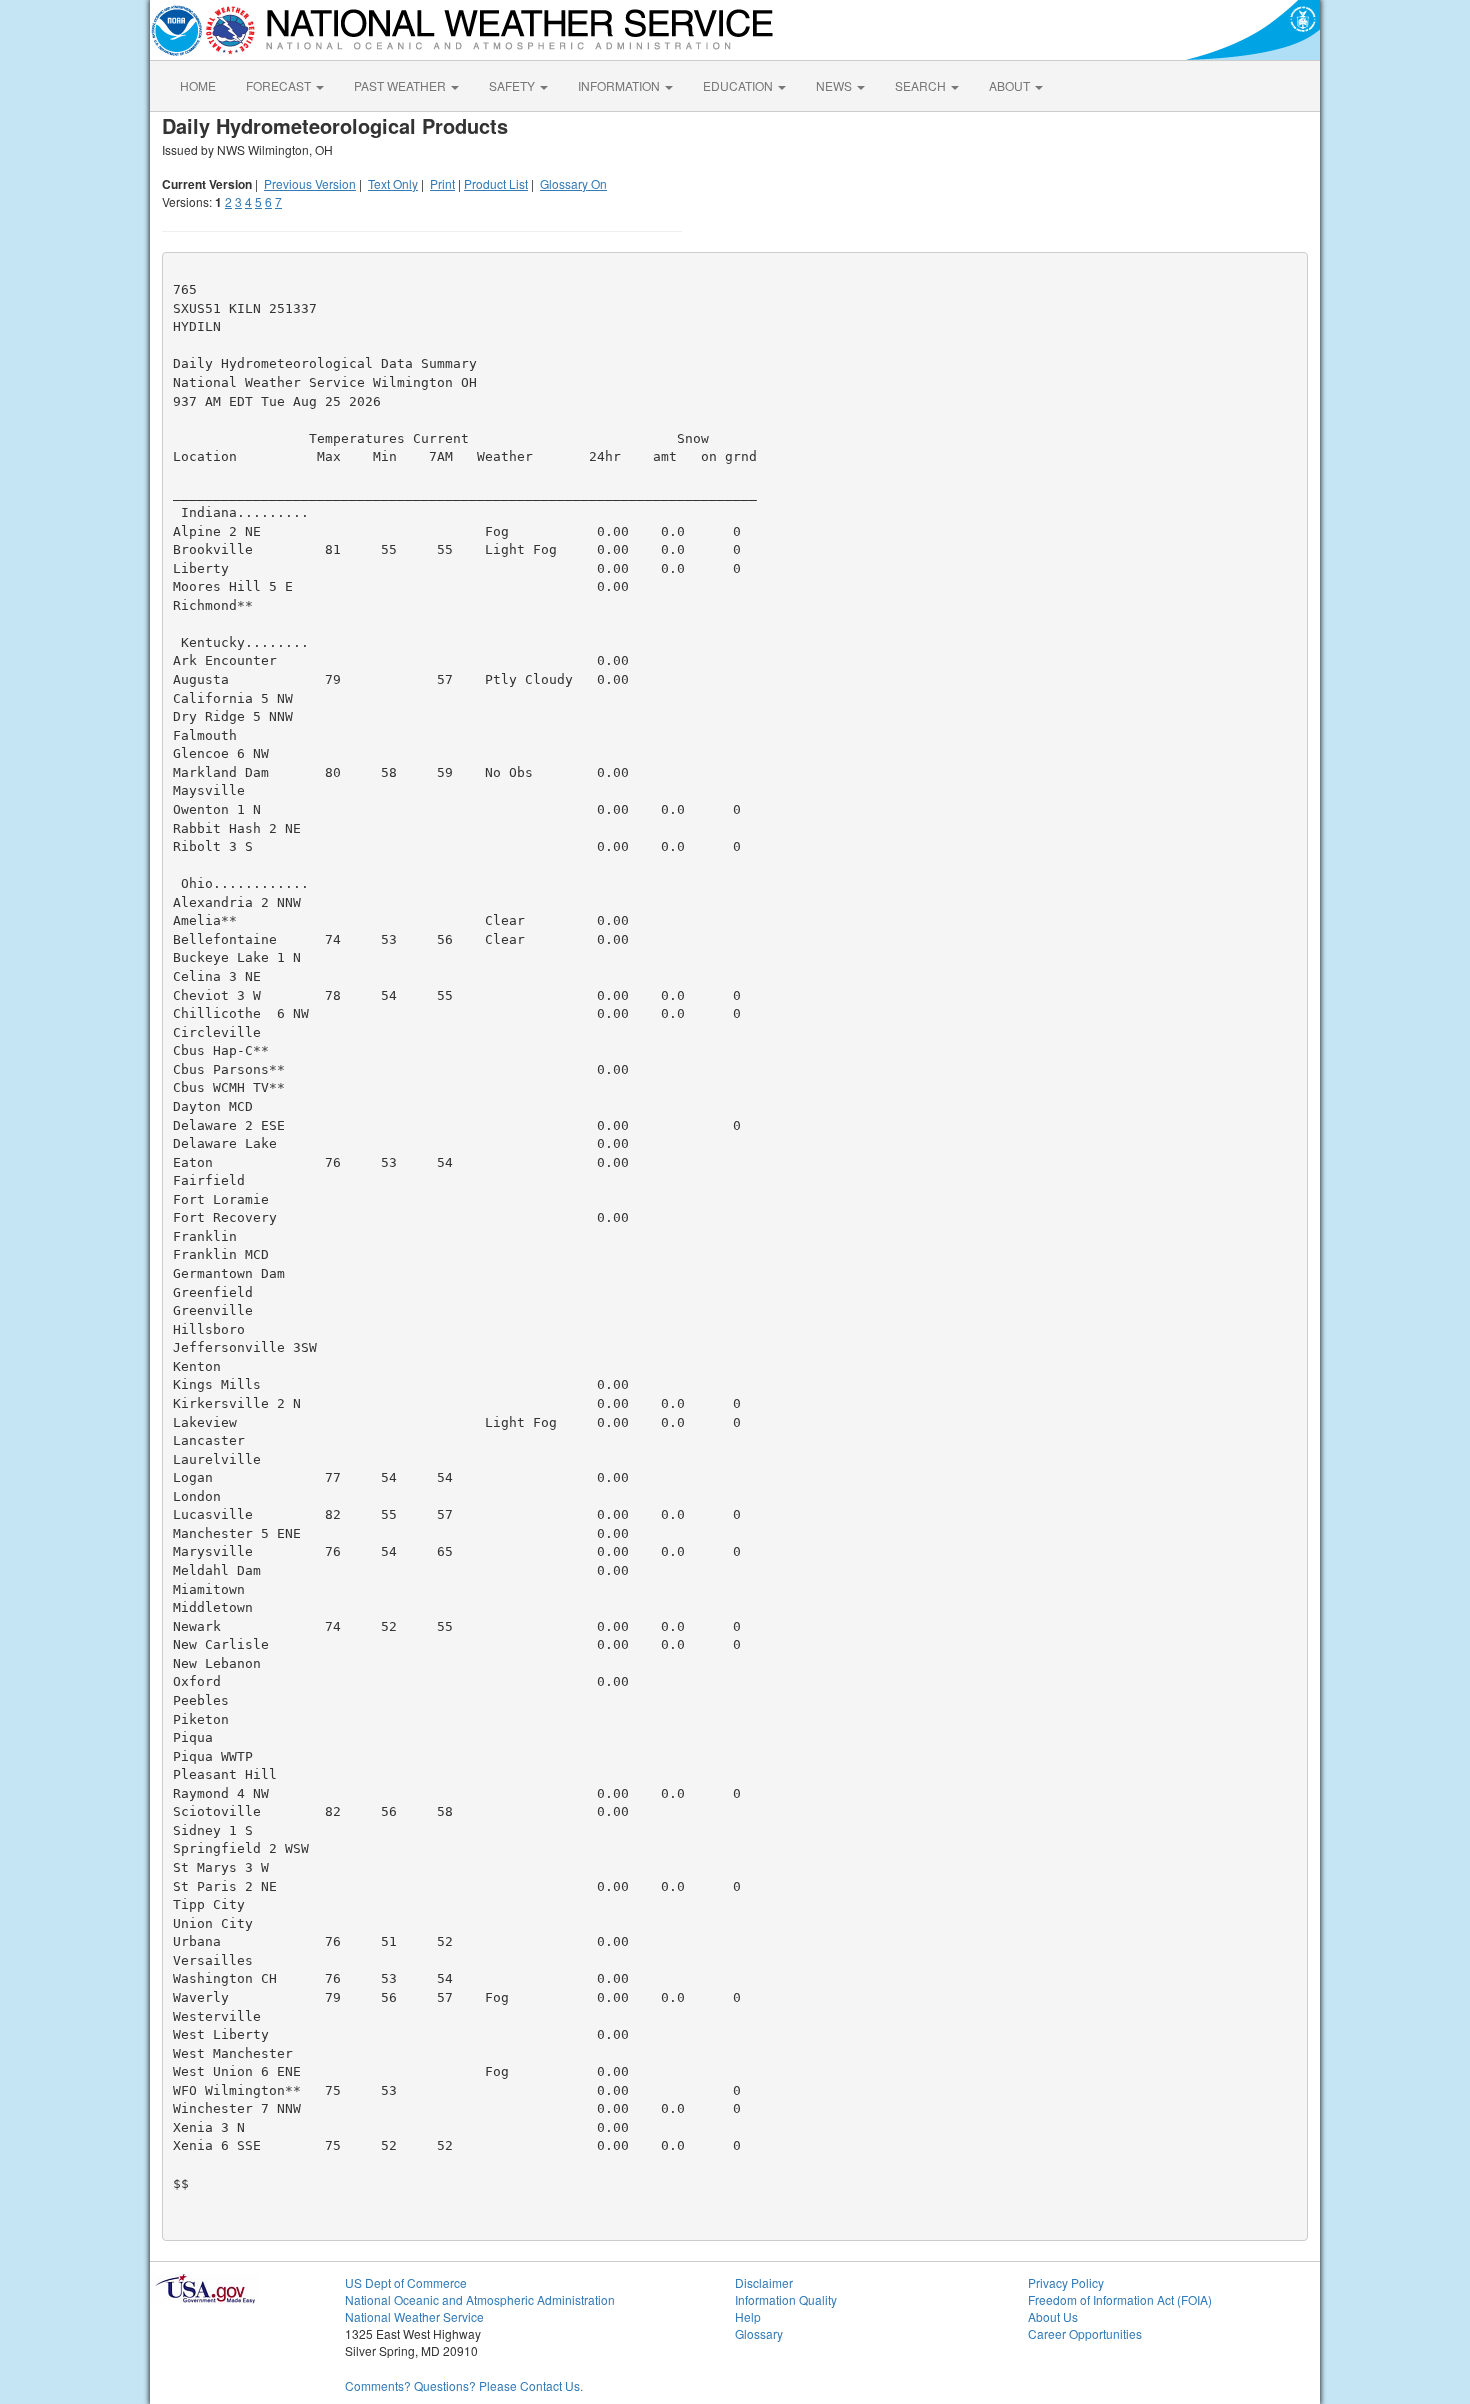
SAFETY (513, 85)
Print (442, 183)
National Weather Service (414, 2316)
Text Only (393, 183)
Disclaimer (764, 2282)
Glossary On (573, 183)
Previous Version (310, 183)
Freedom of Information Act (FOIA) (1120, 2299)
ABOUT (1011, 85)
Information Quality (786, 2299)
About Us (1053, 2316)
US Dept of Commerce (406, 2282)
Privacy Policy (1066, 2282)
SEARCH (922, 85)
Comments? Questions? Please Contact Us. (464, 2385)
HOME (198, 85)
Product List (496, 183)
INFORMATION (620, 85)
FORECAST (280, 85)
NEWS (835, 85)
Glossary (759, 2333)
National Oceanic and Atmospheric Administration (480, 2299)
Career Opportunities (1085, 2333)
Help (748, 2316)
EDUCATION (739, 85)
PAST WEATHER (401, 85)
